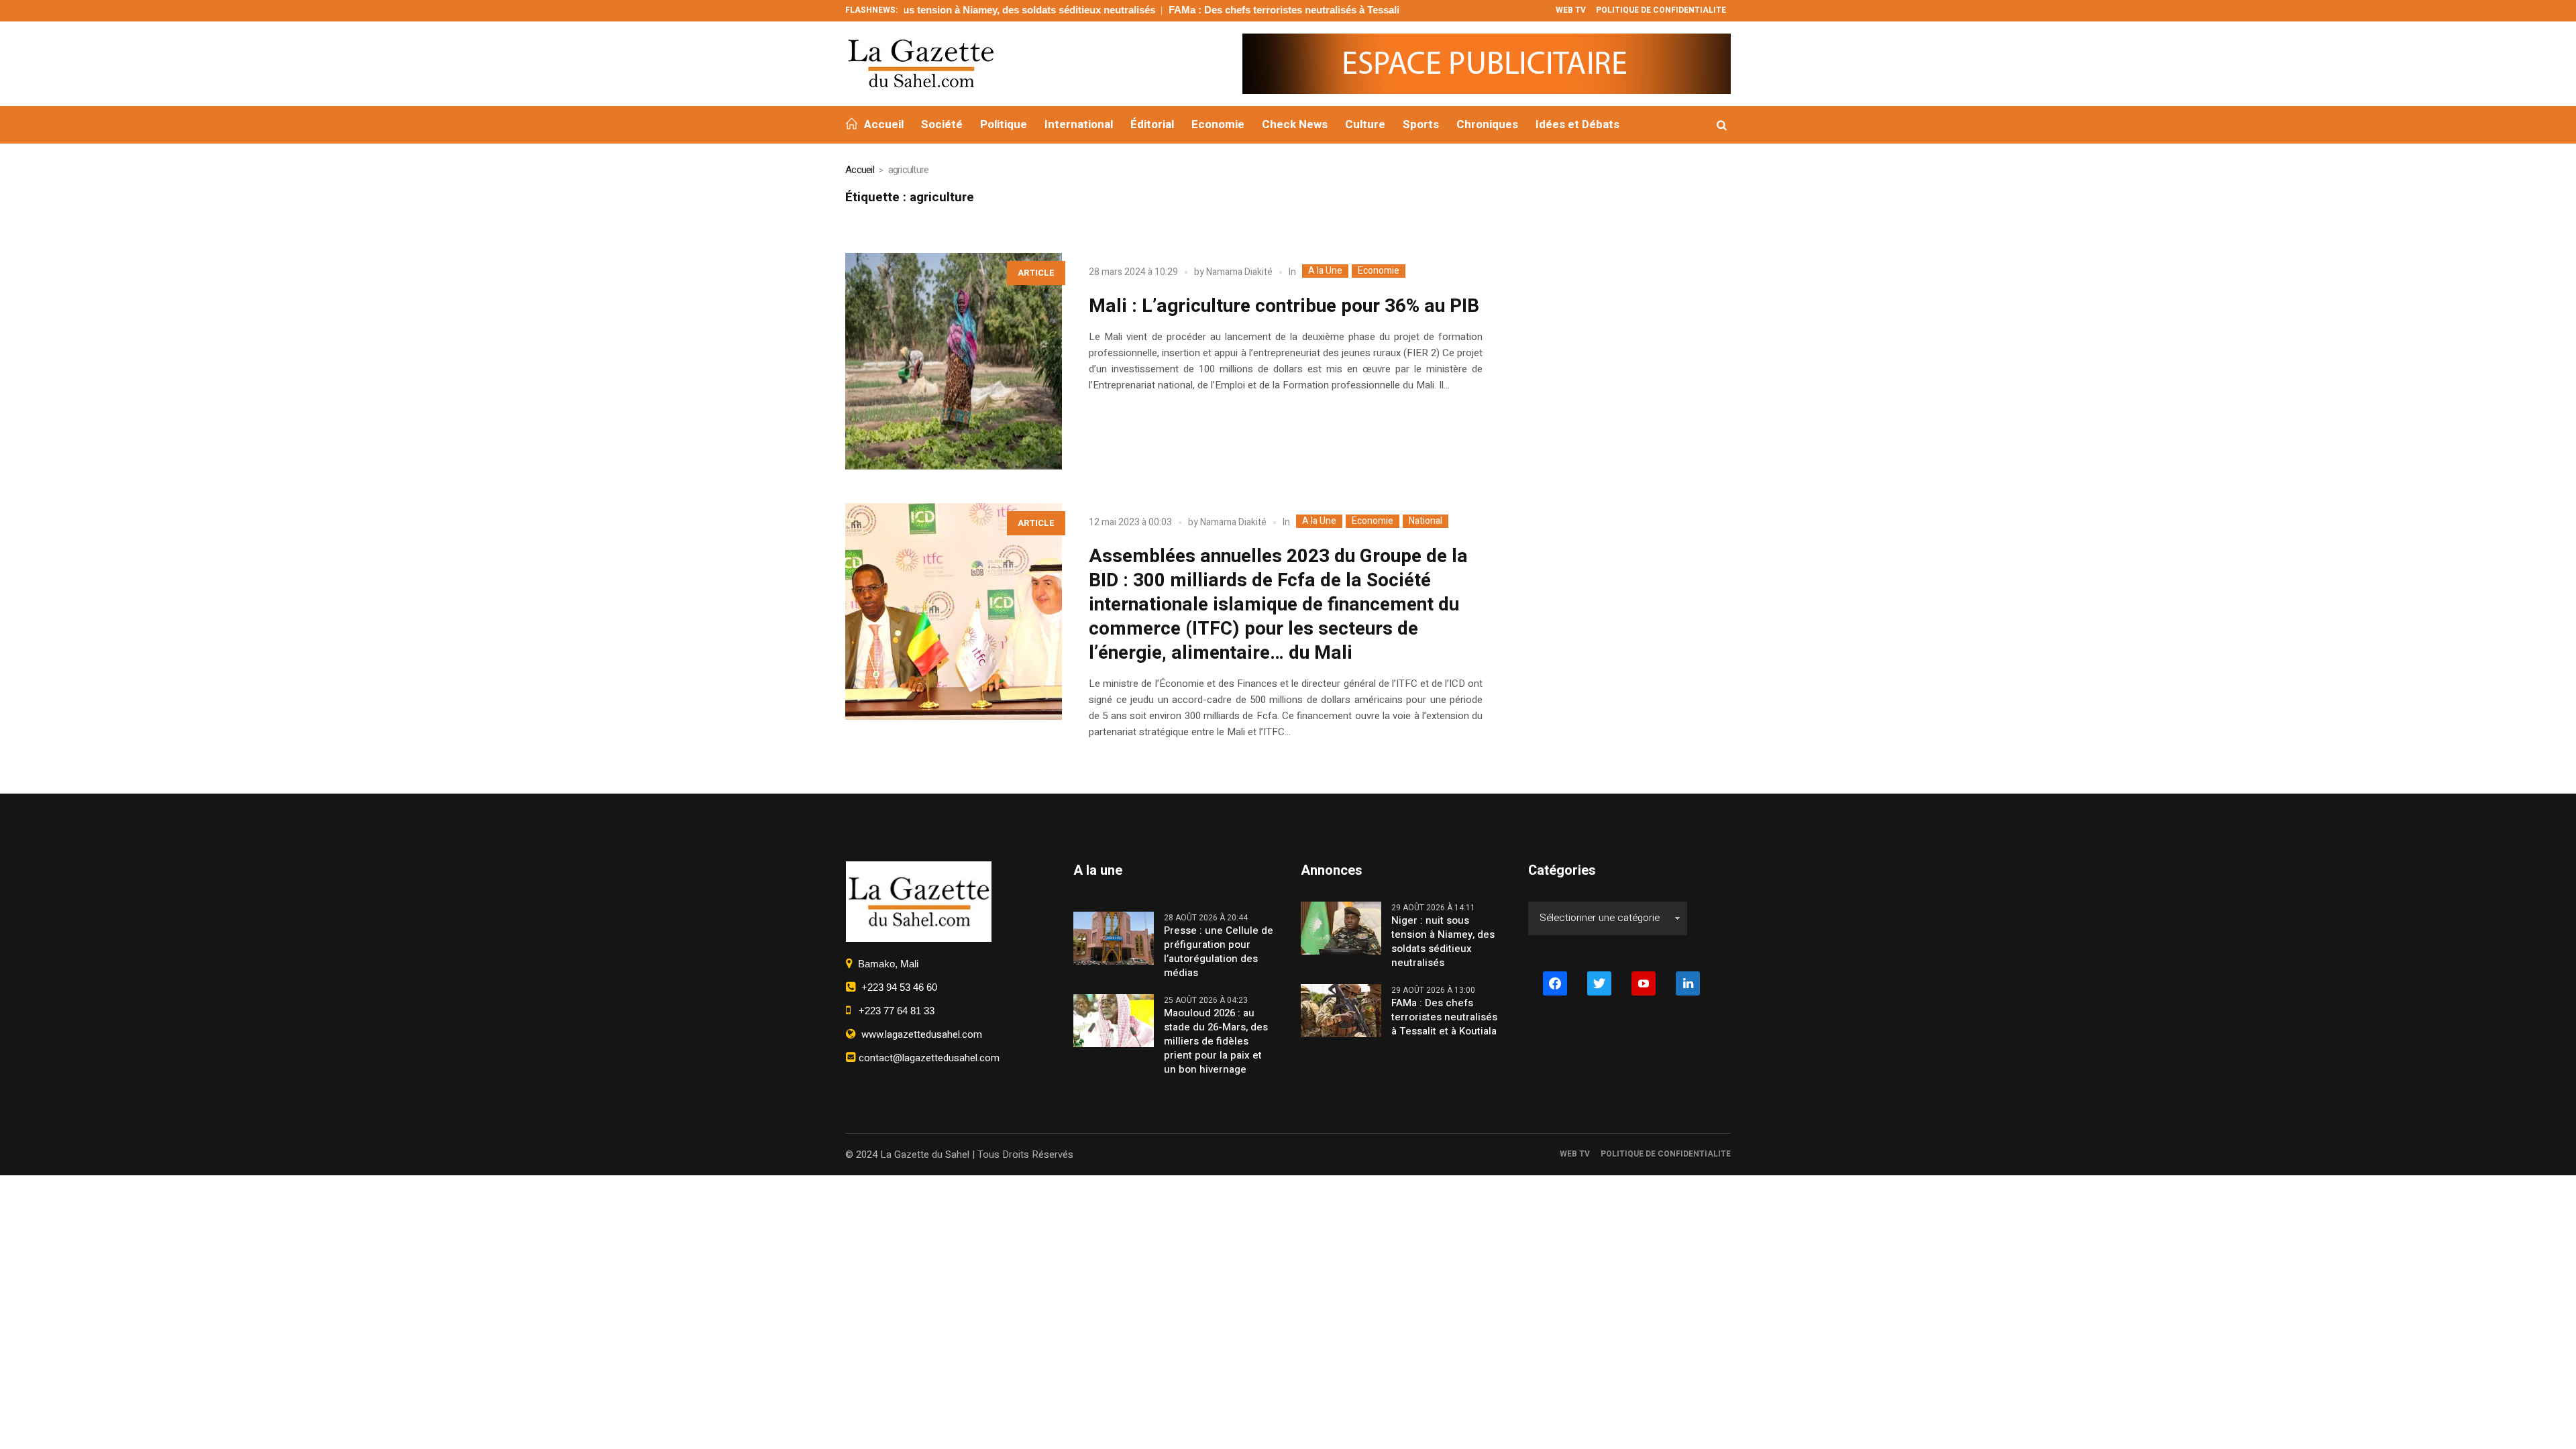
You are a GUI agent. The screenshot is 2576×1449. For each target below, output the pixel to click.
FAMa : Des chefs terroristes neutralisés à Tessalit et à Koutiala (1242, 10)
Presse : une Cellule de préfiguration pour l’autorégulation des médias (1219, 952)
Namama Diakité (1239, 272)
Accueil (860, 170)
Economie (1379, 271)
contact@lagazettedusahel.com (928, 1058)
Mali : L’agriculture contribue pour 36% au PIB (1284, 306)
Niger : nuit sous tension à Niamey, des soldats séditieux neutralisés (922, 10)
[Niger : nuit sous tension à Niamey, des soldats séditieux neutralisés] (1341, 927)
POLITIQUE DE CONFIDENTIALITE (1666, 1154)
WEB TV (1575, 1154)
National (1426, 521)
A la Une (1325, 271)
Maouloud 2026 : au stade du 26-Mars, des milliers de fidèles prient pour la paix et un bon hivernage (1216, 1041)
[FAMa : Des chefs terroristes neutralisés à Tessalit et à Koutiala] (1341, 1010)
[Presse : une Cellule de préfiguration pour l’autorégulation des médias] (1114, 937)
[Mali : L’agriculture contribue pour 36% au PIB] (954, 361)
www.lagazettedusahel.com (919, 1034)
